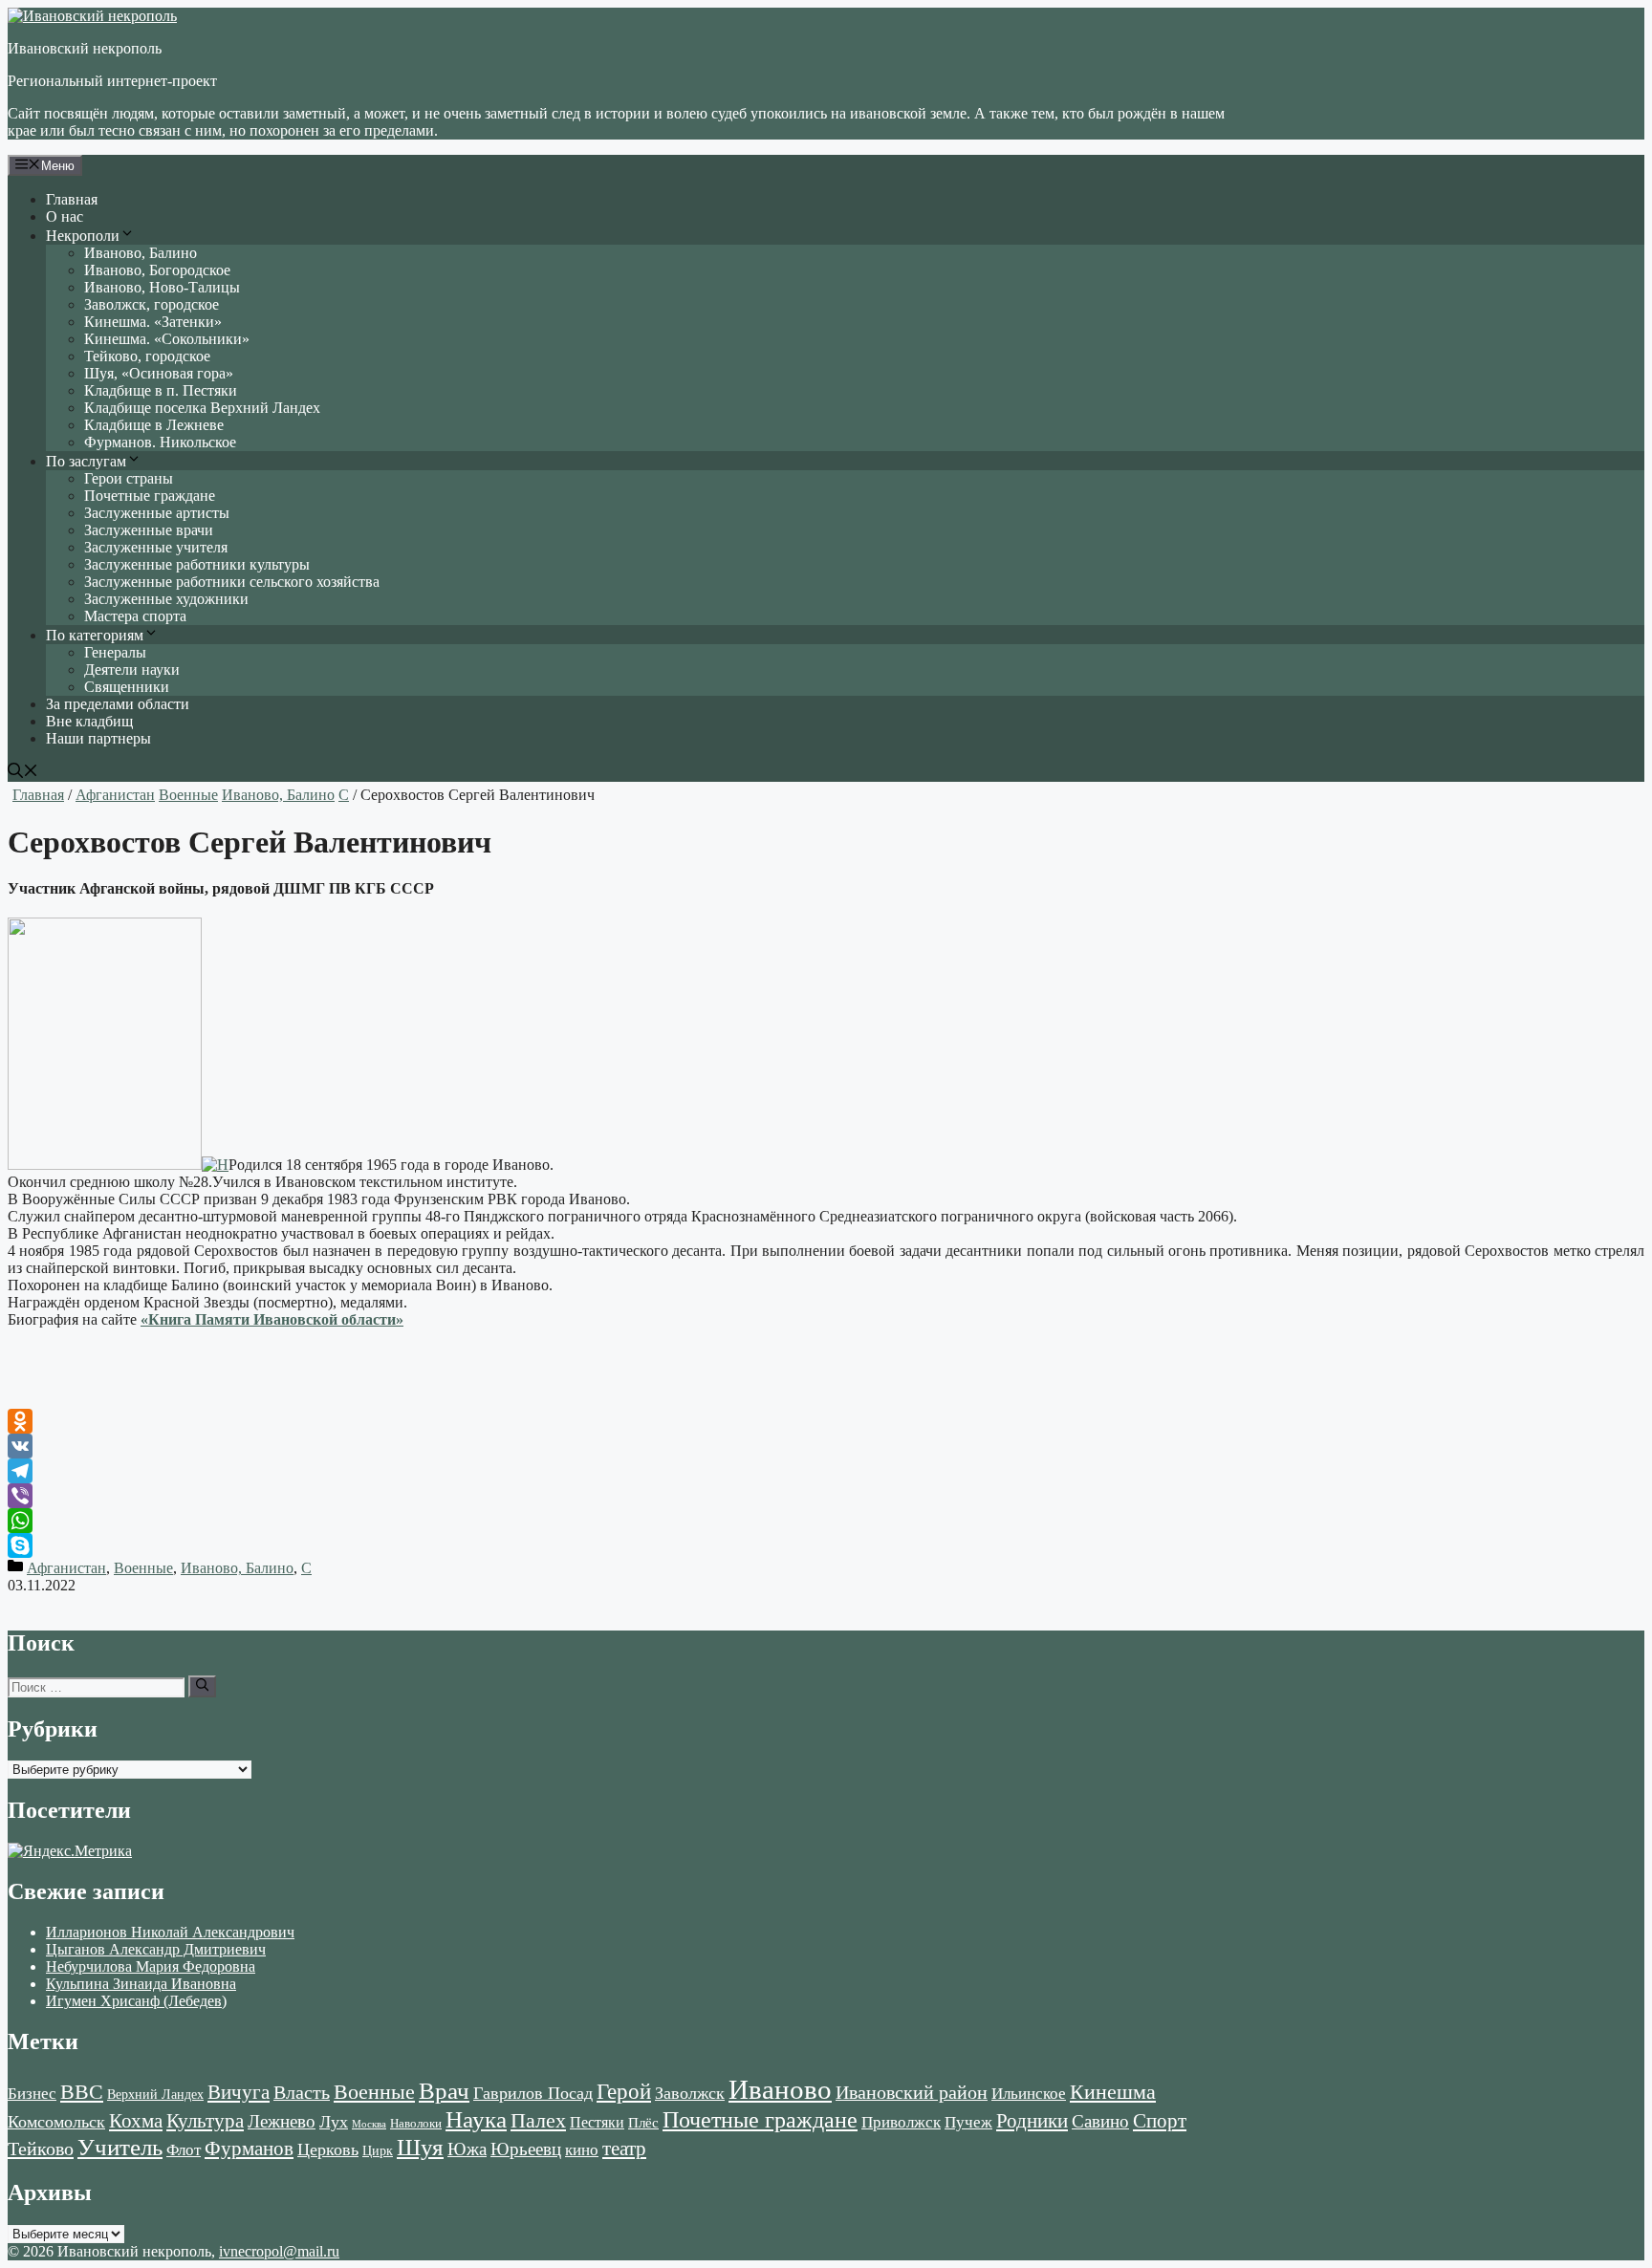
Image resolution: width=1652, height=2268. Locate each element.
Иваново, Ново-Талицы (162, 287)
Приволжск (901, 2122)
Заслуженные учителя (156, 547)
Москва (369, 2124)
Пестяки (597, 2122)
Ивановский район (912, 2092)
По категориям (95, 635)
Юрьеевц (526, 2149)
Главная (72, 199)
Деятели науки (132, 670)
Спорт (1160, 2121)
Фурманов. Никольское (160, 442)
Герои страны (129, 478)
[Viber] (826, 1496)
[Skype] (826, 1545)
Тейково (41, 2149)
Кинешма (1113, 2092)
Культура (205, 2121)
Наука (476, 2119)
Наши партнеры (98, 738)
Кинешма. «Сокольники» (167, 339)
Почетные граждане (150, 496)
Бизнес (32, 2093)
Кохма (136, 2121)
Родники (1032, 2121)
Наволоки (416, 2124)
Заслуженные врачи (149, 530)
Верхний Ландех (155, 2095)
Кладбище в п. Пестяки (161, 390)
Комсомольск (56, 2122)
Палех (538, 2121)
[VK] (826, 1446)
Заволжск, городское (152, 304)
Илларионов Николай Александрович (170, 1932)
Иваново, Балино (141, 253)
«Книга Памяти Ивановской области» (272, 1319)
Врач (444, 2091)
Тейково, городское (147, 356)
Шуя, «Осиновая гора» (159, 373)
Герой (624, 2092)
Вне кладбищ (89, 721)
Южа (467, 2149)
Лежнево (282, 2121)
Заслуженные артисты (157, 513)
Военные (188, 795)
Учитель (120, 2147)
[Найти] (202, 1686)
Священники (127, 687)
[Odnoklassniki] (826, 1421)
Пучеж (968, 2122)
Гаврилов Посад (533, 2093)
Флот (184, 2150)
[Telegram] (826, 1471)
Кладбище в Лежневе (154, 425)
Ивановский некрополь (85, 48)
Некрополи (83, 236)
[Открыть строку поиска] (23, 773)
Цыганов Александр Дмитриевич (156, 1949)
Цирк (378, 2151)
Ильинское (1029, 2094)
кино (582, 2150)
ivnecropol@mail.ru (279, 2251)
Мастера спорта (135, 616)
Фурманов (249, 2149)
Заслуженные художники (166, 599)
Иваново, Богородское (157, 270)
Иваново (780, 2089)
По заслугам (86, 461)
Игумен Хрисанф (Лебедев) (136, 2001)
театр (624, 2149)
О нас (65, 216)
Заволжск (690, 2093)
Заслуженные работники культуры (197, 564)
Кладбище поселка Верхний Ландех (202, 408)
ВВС (82, 2092)
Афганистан (115, 795)
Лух (334, 2122)
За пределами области (118, 704)
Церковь (328, 2149)
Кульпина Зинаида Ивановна (141, 1984)
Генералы (115, 652)
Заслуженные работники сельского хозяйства (232, 582)
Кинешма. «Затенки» (153, 322)
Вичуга (239, 2092)
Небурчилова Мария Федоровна (151, 1966)
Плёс (643, 2122)
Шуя (420, 2147)
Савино (1100, 2121)
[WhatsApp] (826, 1521)
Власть (302, 2093)
